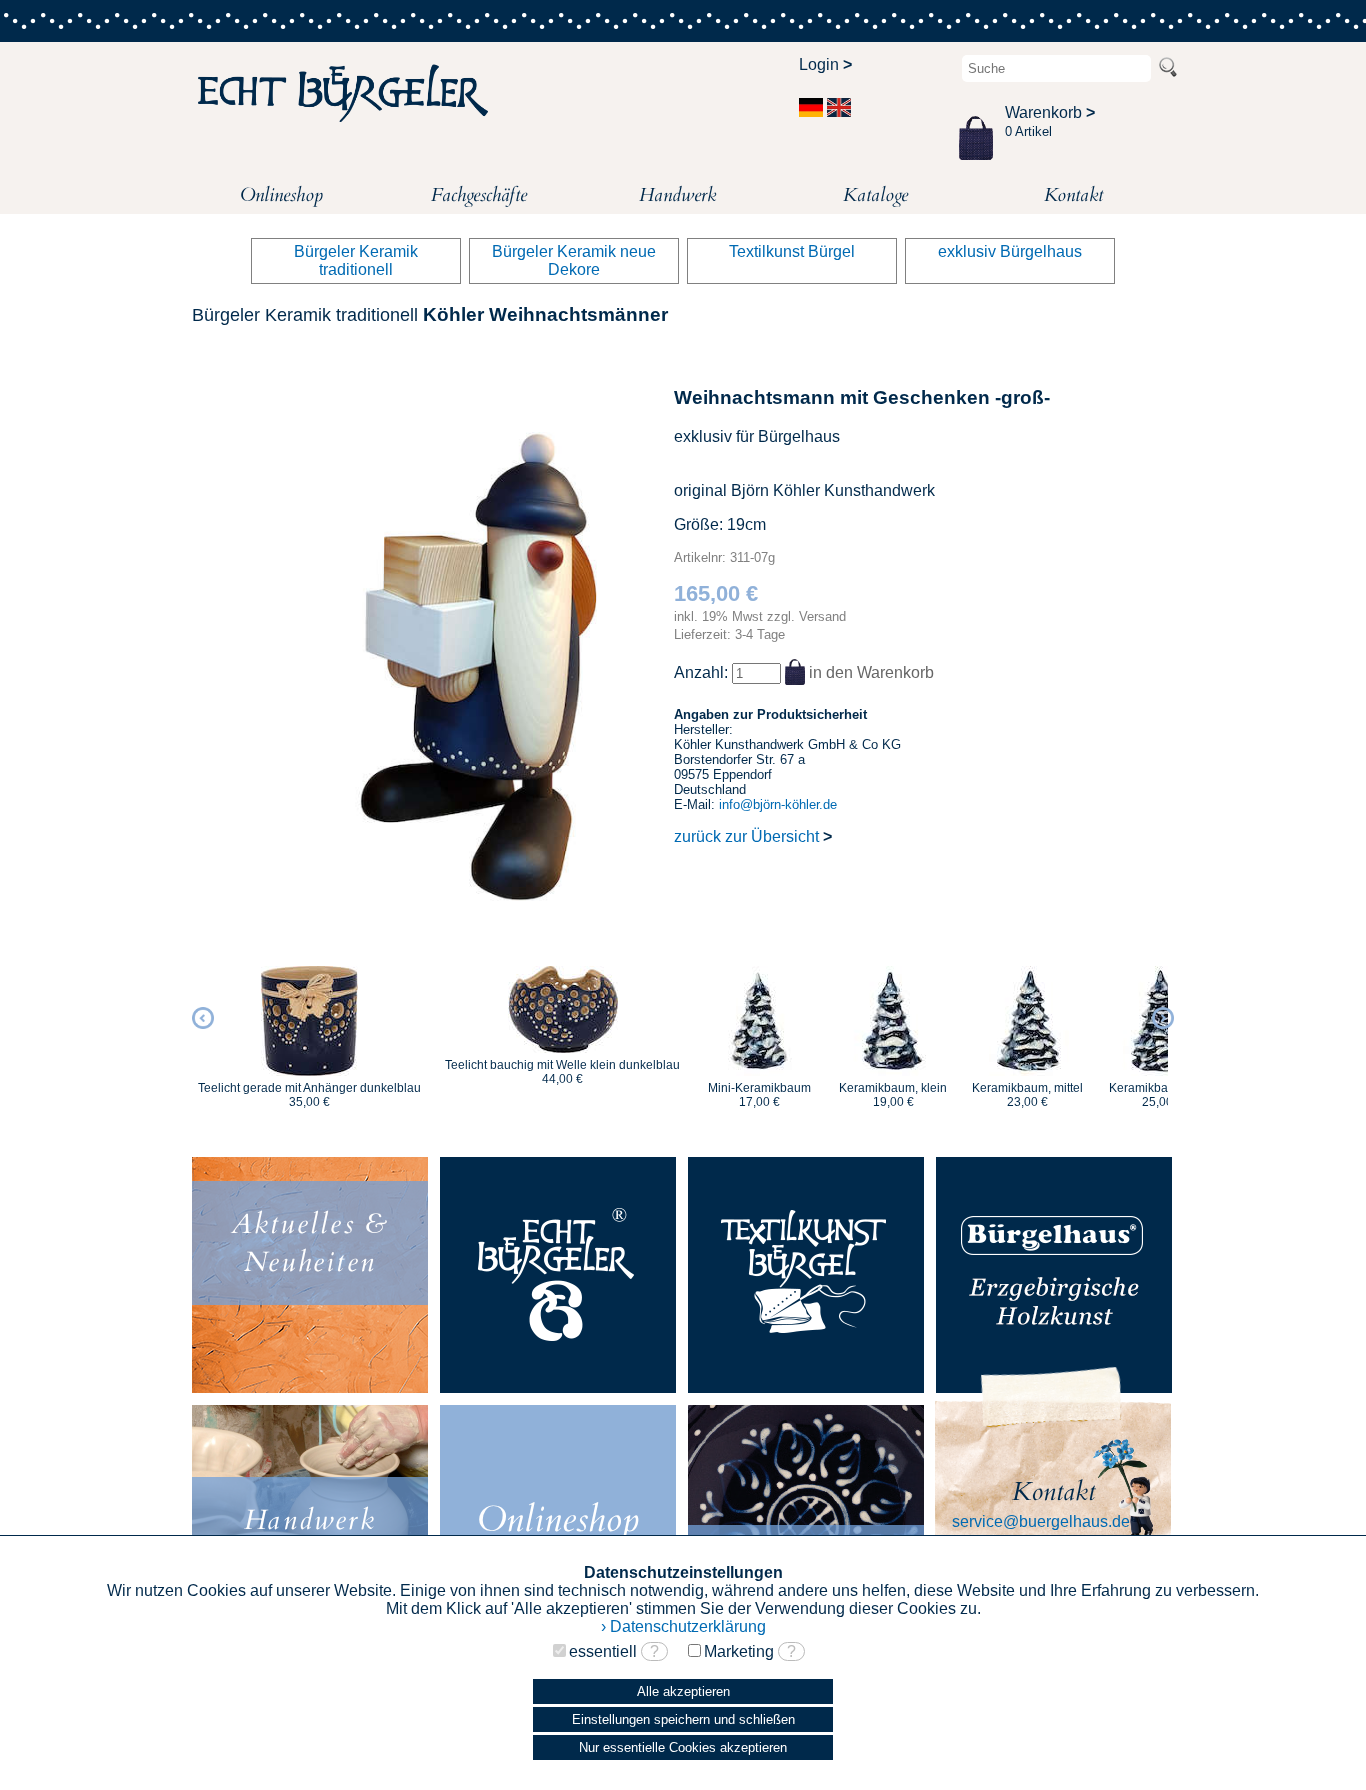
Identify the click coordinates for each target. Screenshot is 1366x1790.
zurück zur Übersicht (753, 836)
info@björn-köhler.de (778, 804)
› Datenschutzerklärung (683, 1626)
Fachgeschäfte (479, 195)
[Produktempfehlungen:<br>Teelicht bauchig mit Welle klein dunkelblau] (562, 1009)
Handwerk (677, 195)
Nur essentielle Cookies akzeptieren (683, 1747)
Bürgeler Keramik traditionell (356, 260)
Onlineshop (281, 195)
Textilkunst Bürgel (792, 251)
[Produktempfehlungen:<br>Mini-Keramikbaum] (759, 1021)
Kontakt (1073, 195)
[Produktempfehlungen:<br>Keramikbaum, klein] (893, 1021)
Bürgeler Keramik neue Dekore (574, 260)
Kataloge (875, 195)
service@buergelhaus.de (1041, 1521)
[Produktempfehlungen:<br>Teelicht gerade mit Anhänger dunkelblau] (309, 1021)
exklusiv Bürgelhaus (1010, 251)
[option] (309, 1028)
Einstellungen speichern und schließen (683, 1719)
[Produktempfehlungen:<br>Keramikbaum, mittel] (1027, 1021)
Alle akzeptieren (683, 1691)
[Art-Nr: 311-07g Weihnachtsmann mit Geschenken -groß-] (470, 895)
